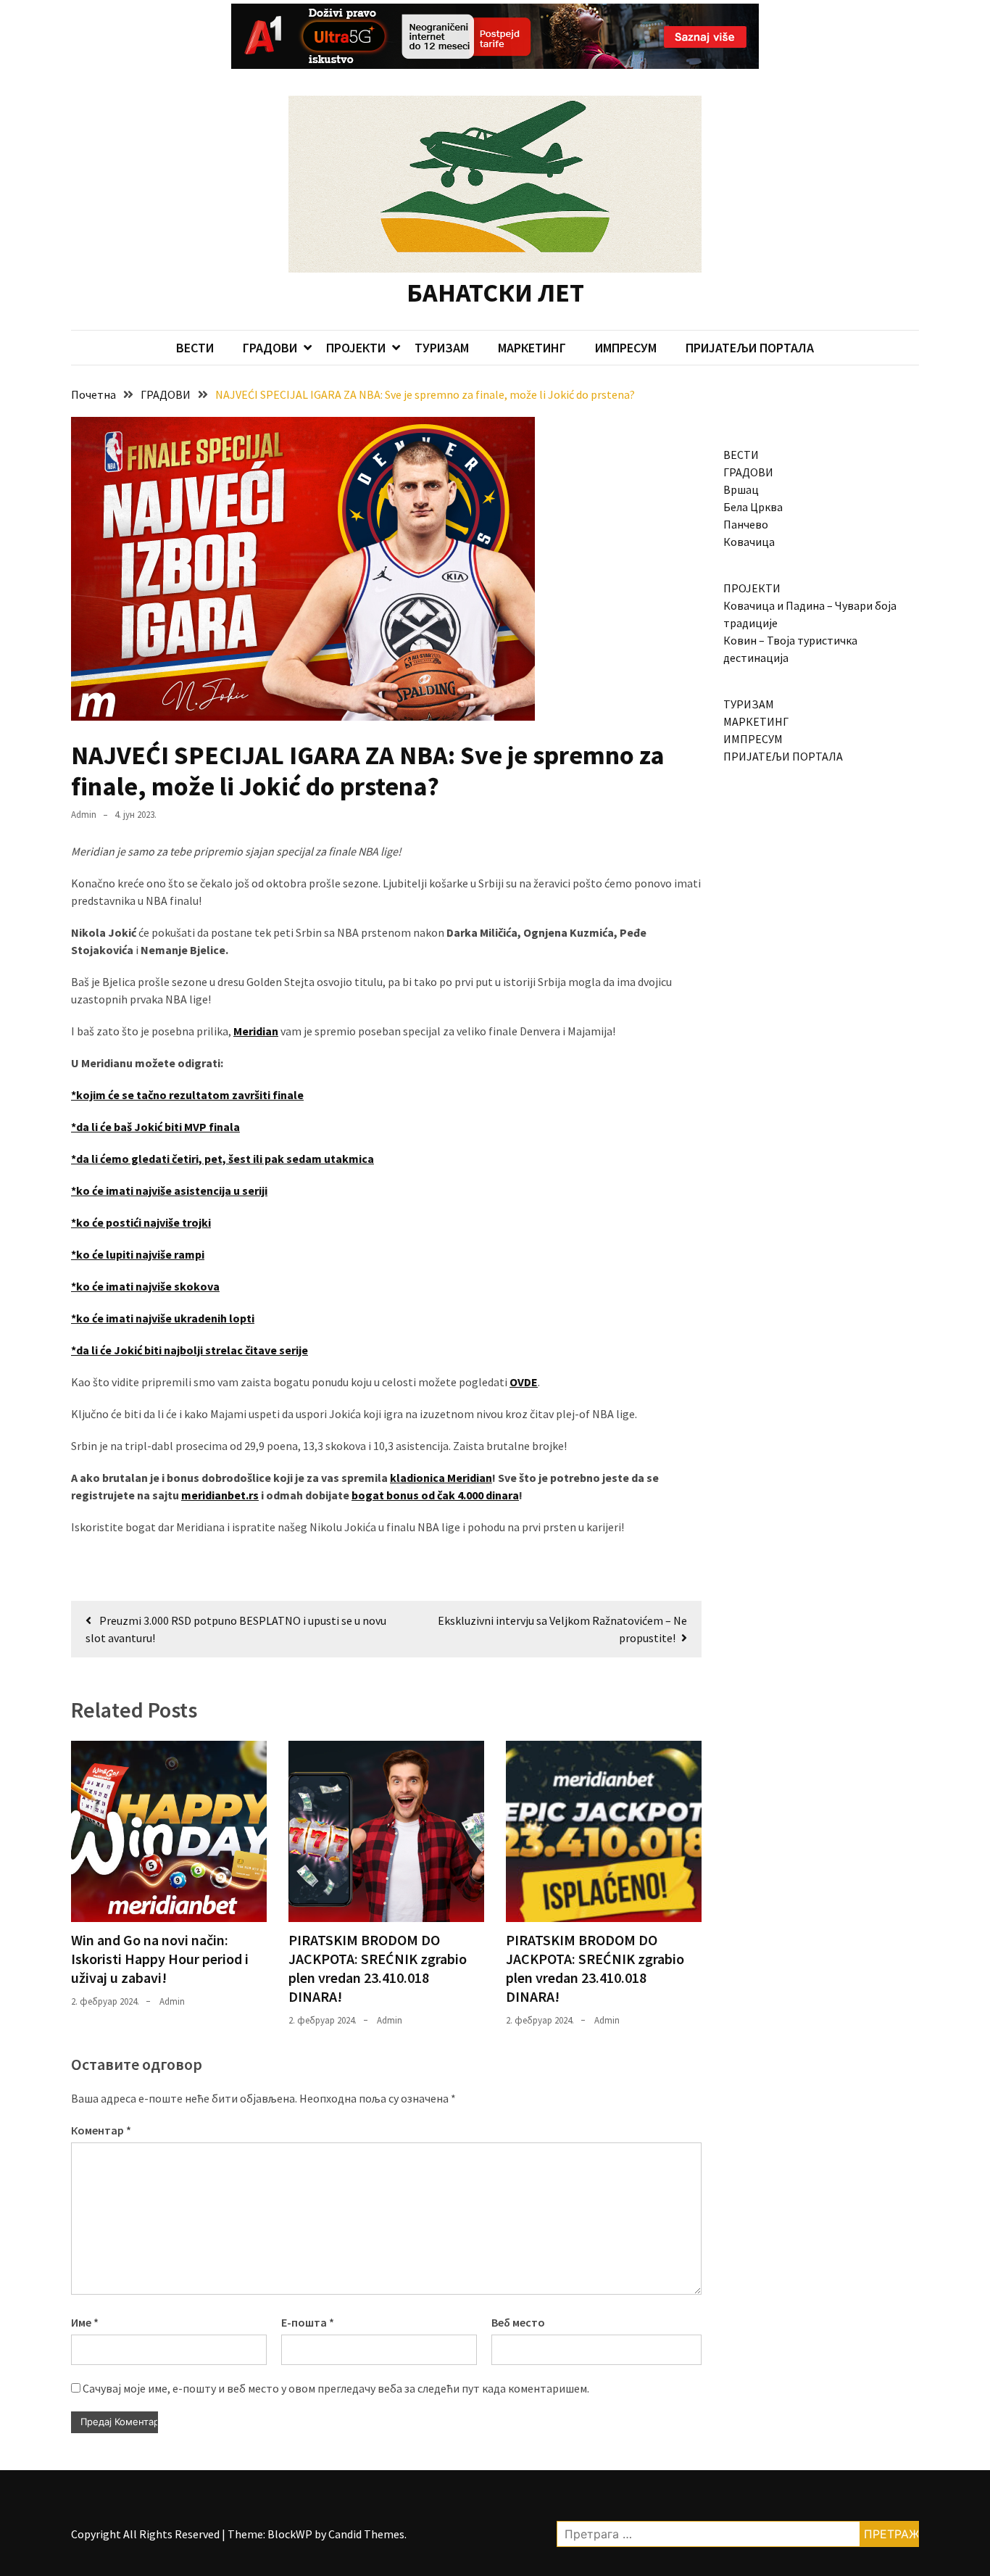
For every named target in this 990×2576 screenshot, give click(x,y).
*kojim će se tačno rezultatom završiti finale (187, 1095)
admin (84, 815)
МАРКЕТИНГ (532, 348)
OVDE (524, 1382)
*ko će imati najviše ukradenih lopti (163, 1318)
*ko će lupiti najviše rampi (138, 1254)
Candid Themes (366, 2534)
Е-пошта (308, 2322)
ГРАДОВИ (270, 348)
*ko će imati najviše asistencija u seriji (169, 1190)
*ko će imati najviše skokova (145, 1286)
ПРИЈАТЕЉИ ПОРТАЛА (750, 348)
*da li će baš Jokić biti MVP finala (155, 1127)
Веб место (518, 2322)
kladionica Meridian (441, 1478)
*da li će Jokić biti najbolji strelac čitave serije (190, 1350)
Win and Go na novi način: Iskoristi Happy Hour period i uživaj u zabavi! (160, 1959)
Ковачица (749, 542)
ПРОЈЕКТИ (356, 348)
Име (85, 2322)
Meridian (256, 1031)
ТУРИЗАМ (442, 348)
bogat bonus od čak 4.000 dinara (435, 1495)
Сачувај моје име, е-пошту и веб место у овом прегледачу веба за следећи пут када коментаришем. (336, 2388)
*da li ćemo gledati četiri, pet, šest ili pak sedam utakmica (222, 1159)
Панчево (746, 524)
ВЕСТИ (195, 348)
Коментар (101, 2130)
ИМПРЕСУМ (626, 348)
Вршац (741, 489)
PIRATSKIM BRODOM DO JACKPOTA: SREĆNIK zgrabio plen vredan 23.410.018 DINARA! (378, 1968)
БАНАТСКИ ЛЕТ (495, 293)
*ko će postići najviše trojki (141, 1222)
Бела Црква (753, 507)
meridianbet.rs (220, 1495)
